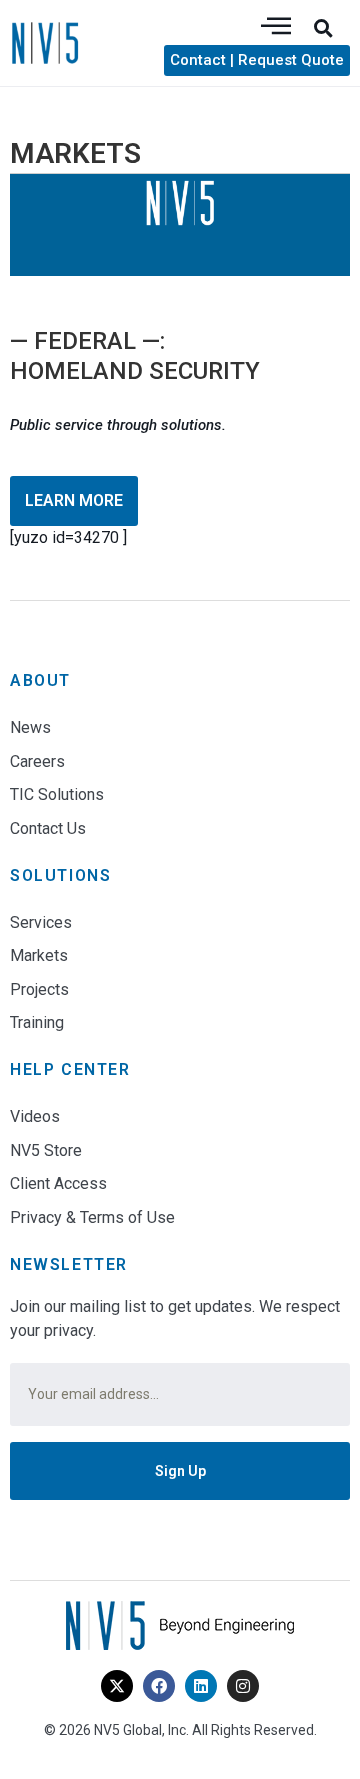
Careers (37, 761)
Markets (39, 955)
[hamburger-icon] (276, 27)
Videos (35, 1116)
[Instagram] (243, 1686)
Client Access (58, 1183)
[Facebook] (159, 1686)
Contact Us (48, 828)
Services (41, 922)
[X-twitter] (117, 1686)
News (30, 727)
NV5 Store (46, 1150)
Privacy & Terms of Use (92, 1217)
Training (37, 1022)
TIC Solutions (57, 794)
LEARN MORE (74, 500)
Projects (39, 989)
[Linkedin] (201, 1686)
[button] (323, 28)
